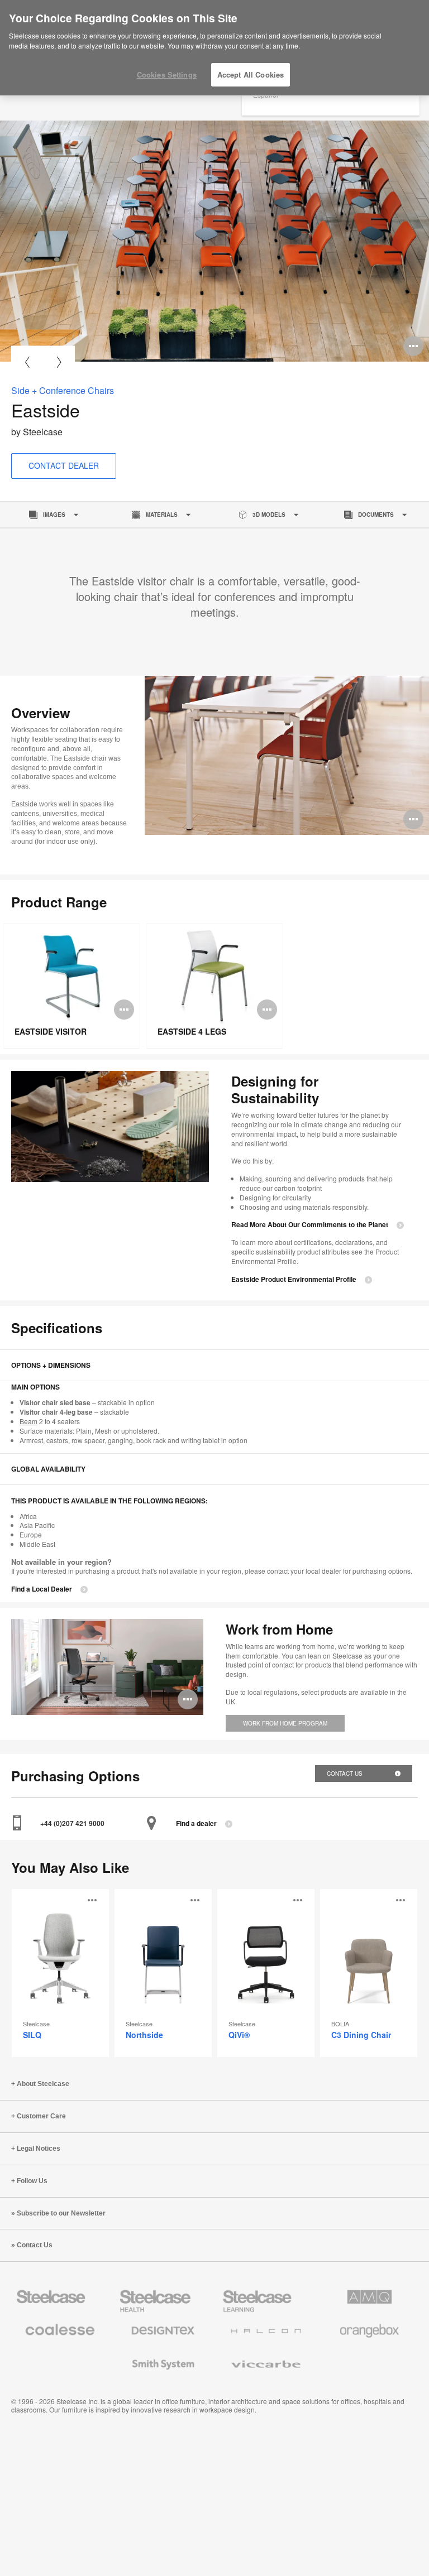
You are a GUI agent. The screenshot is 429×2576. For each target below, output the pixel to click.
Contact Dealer (64, 465)
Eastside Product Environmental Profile (294, 1279)
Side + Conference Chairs (63, 390)
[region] (214, 48)
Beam (28, 1421)
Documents (376, 515)
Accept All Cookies (251, 75)
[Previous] (27, 362)
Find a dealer (196, 1823)
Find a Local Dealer (42, 1589)
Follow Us (32, 2181)
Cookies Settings (167, 75)
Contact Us (345, 1774)
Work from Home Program (285, 1723)
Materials (162, 515)
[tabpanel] (214, 241)
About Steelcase (43, 2084)
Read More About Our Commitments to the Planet (310, 1225)
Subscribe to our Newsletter (61, 2213)
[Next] (59, 362)
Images (54, 515)
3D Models (269, 515)
